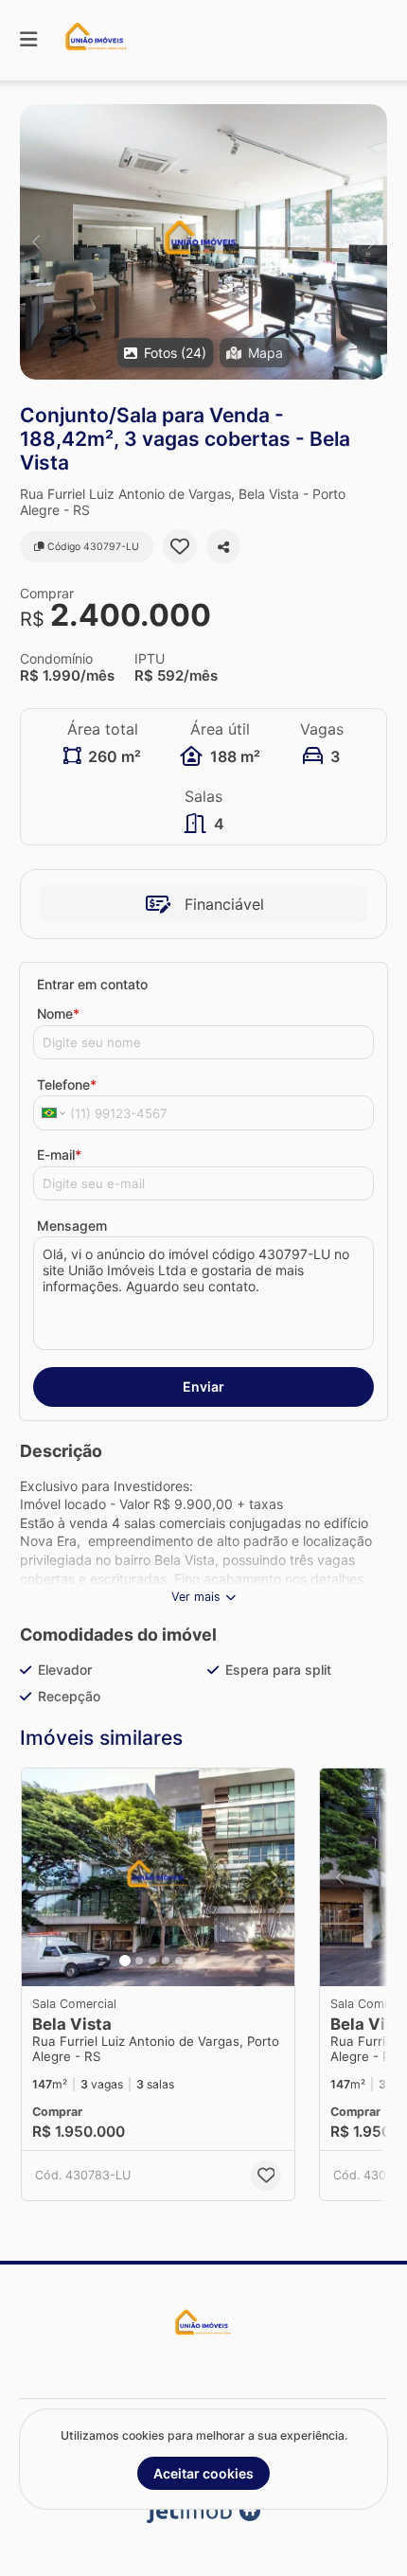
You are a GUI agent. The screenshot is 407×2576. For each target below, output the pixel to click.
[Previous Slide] (35, 242)
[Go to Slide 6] (192, 1961)
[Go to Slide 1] (125, 1961)
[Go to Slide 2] (139, 1961)
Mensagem (72, 1226)
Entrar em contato (92, 984)
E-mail (59, 1155)
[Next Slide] (372, 242)
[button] (203, 242)
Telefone (67, 1084)
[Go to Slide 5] (179, 1961)
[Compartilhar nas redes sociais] (223, 546)
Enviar (203, 1386)
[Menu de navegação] (28, 40)
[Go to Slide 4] (166, 1961)
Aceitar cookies (203, 2473)
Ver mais (196, 1597)
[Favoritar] (180, 546)
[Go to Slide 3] (152, 1961)
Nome (58, 1013)
